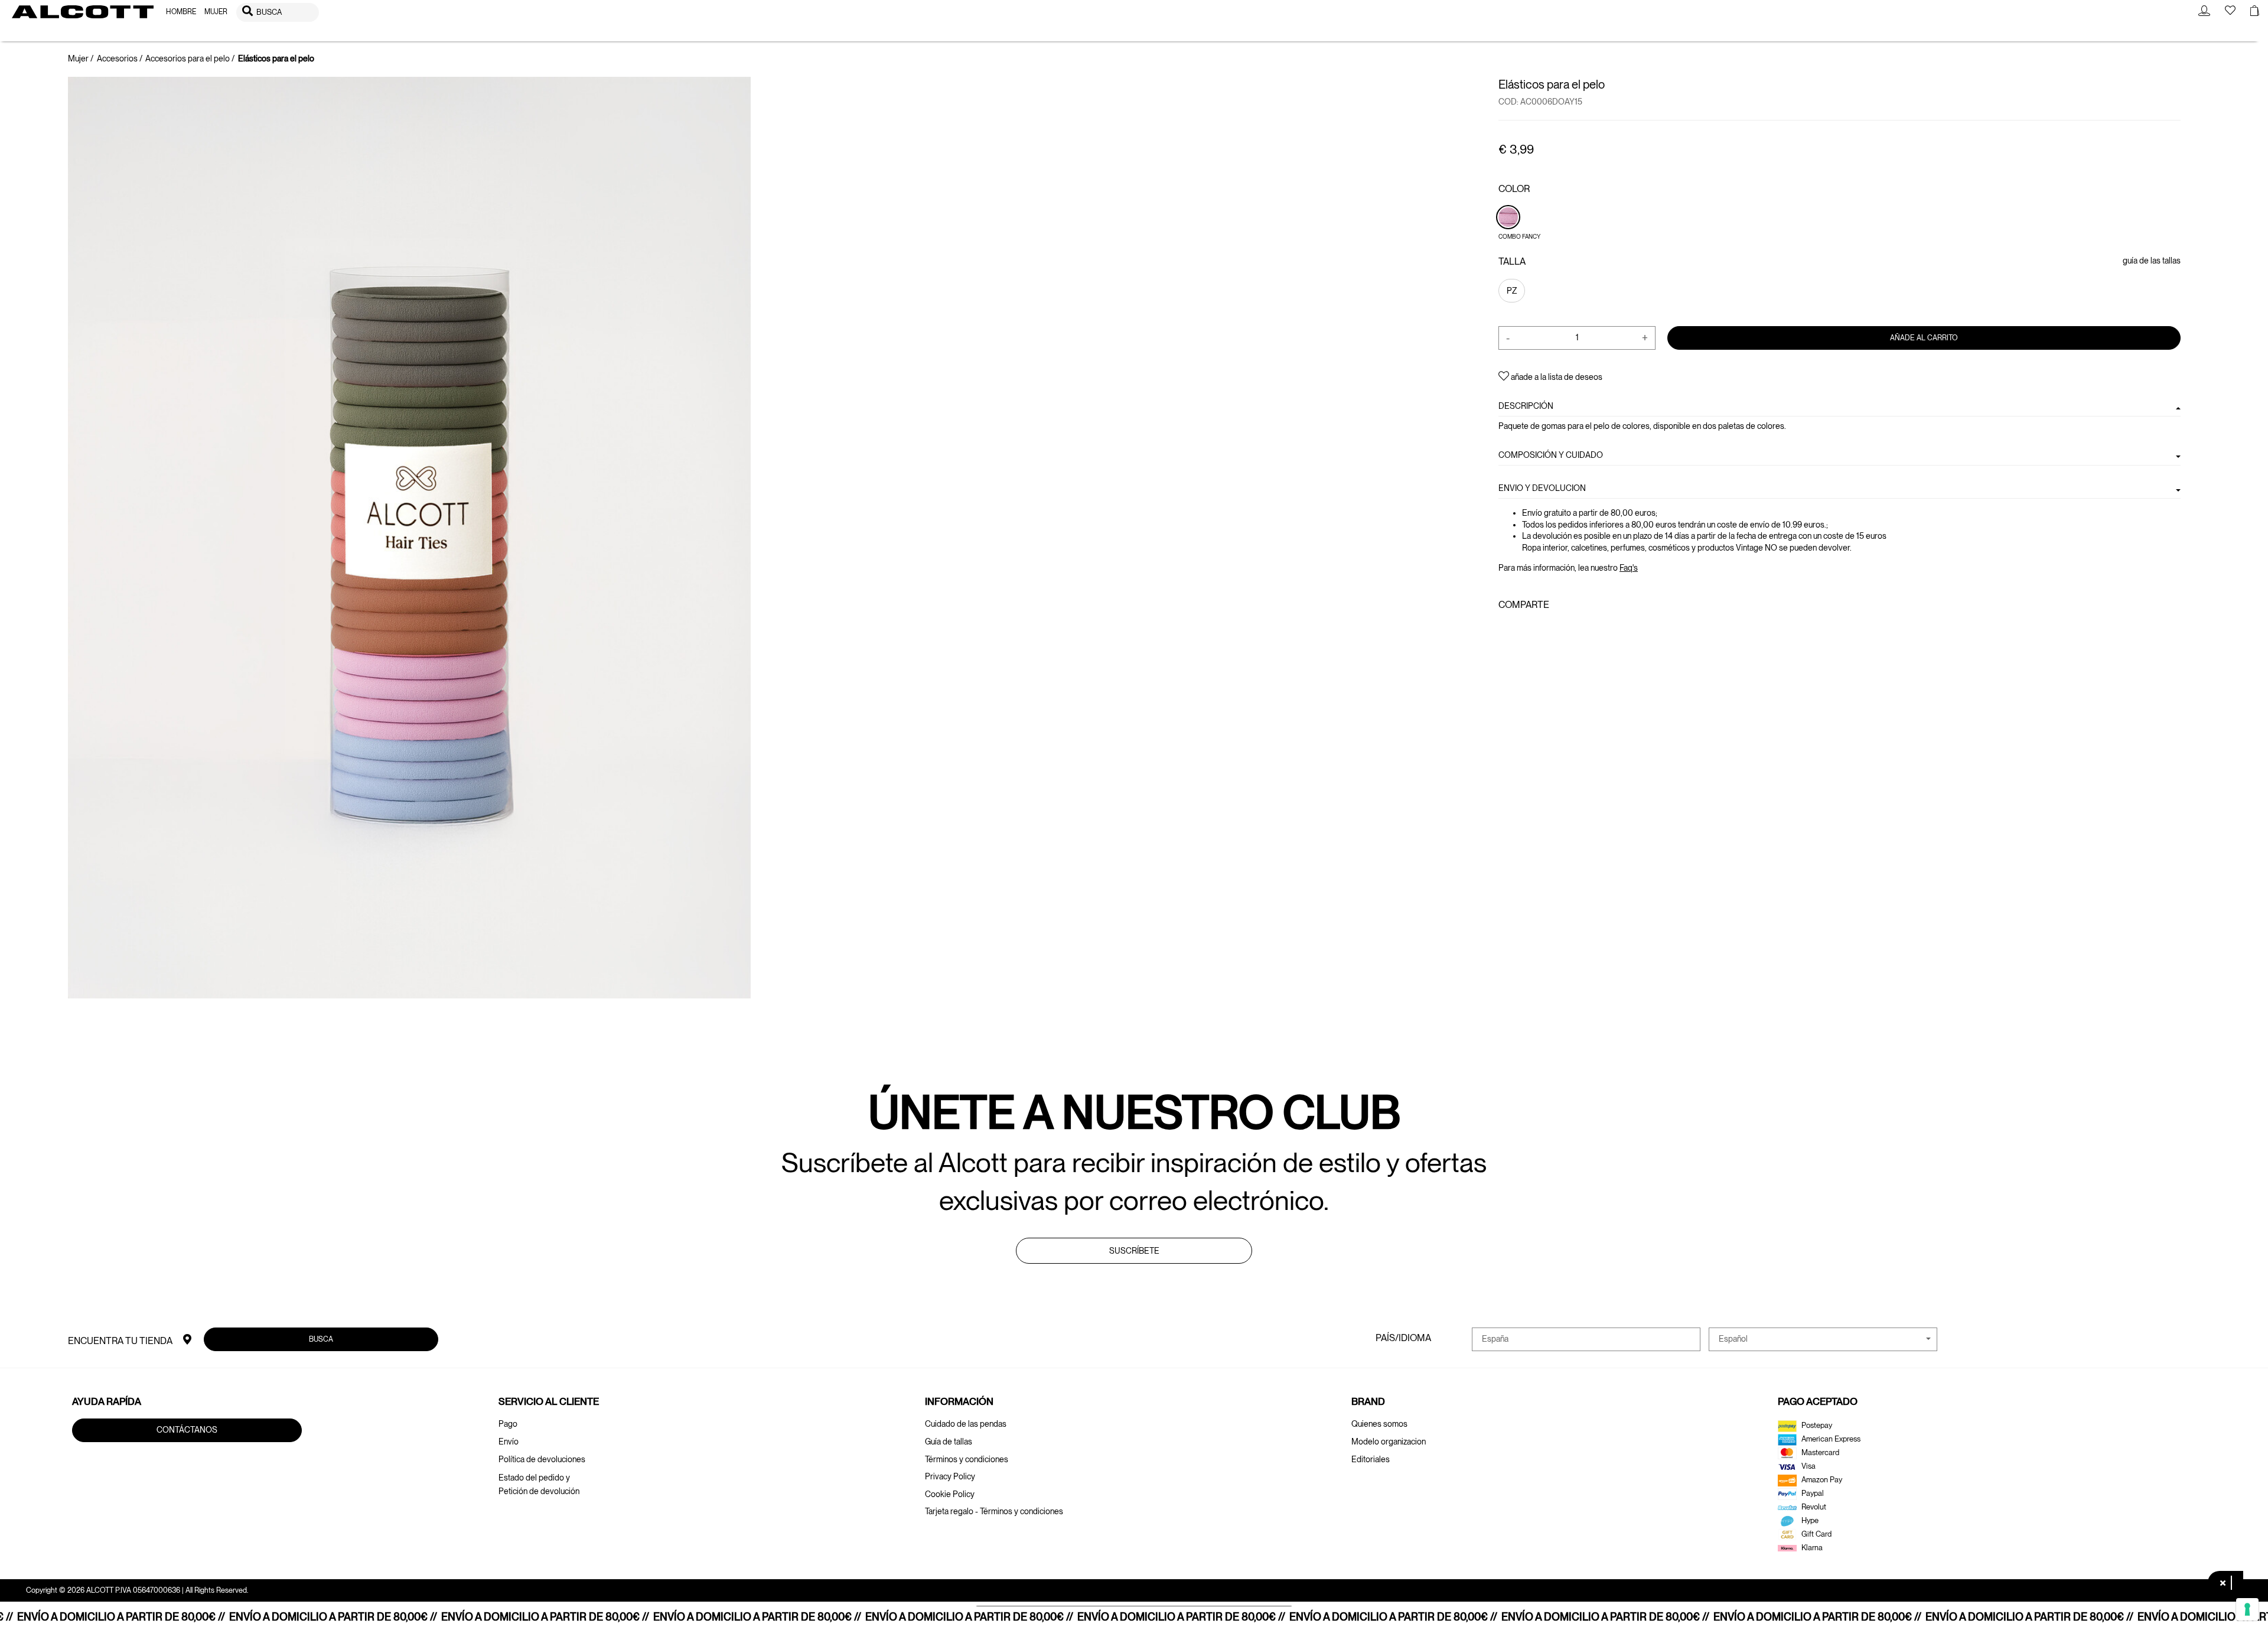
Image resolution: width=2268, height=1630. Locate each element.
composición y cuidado (1551, 454)
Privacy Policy (950, 1476)
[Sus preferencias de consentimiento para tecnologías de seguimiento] (2247, 1609)
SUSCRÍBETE (1134, 1251)
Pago (508, 1424)
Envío (509, 1442)
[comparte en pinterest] (1542, 630)
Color (1514, 189)
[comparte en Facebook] (1506, 630)
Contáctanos (187, 1430)
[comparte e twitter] (1523, 630)
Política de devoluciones (542, 1459)
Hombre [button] (181, 12)
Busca (321, 1339)
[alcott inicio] (83, 12)
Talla (1512, 261)
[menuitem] (181, 12)
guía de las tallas (2152, 261)
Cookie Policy (950, 1494)
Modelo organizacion (1389, 1442)
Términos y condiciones (967, 1459)
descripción (1526, 406)
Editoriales (1371, 1459)
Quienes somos (1379, 1424)
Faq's (1629, 567)
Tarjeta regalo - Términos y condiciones (994, 1511)
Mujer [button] (216, 12)
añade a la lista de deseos (1556, 377)
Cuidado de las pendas (966, 1424)
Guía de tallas (949, 1442)
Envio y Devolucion (1542, 488)
